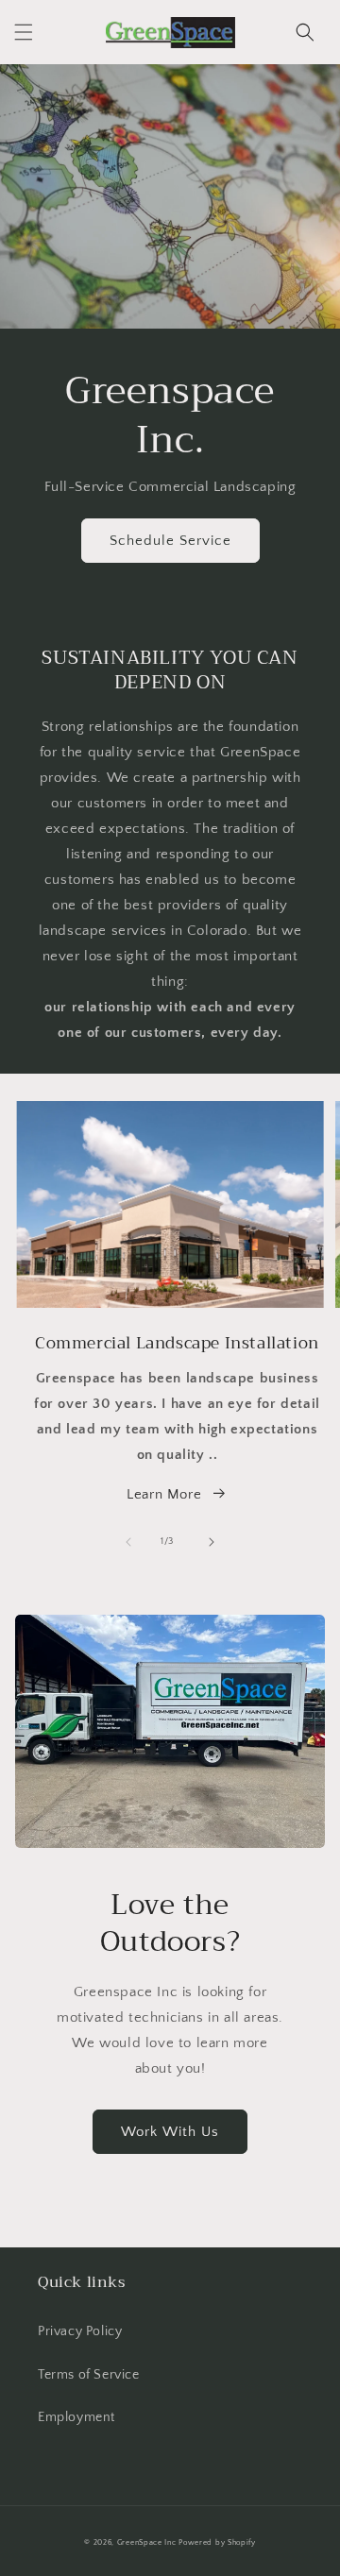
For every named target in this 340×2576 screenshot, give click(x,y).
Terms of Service (89, 2375)
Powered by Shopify (217, 2542)
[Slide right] (212, 1542)
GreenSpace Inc (147, 2542)
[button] (24, 32)
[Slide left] (128, 1542)
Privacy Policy (80, 2331)
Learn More (164, 1494)
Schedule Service (170, 541)
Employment (76, 2417)
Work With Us (170, 2132)
